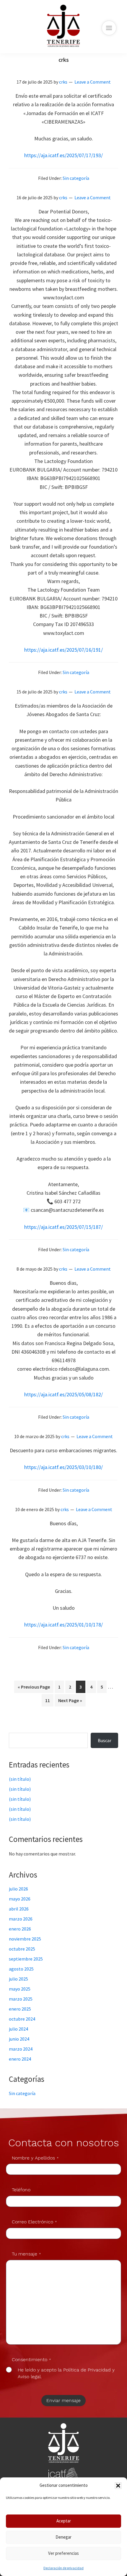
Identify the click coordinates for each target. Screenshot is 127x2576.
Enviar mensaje (63, 2400)
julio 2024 (18, 2029)
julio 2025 (18, 1979)
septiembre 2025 (26, 1959)
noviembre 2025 (25, 1939)
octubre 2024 (22, 2019)
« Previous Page (34, 1688)
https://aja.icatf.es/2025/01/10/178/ (63, 1625)
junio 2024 (19, 2039)
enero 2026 (20, 1929)
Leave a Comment (93, 82)
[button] (118, 2486)
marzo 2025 (21, 1999)
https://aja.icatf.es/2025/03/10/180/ (63, 1467)
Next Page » (70, 1702)
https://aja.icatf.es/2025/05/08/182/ (63, 1394)
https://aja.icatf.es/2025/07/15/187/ (63, 1227)
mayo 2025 (20, 1989)
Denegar (63, 2537)
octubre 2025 (22, 1949)
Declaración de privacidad (63, 2568)
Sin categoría (76, 178)
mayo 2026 (20, 1899)
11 (49, 1700)
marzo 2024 (21, 2049)
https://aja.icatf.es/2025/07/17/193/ (63, 155)
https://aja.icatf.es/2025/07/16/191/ (63, 650)
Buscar (22, 1729)
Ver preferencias (63, 2553)
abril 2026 (19, 1909)
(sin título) (20, 1779)
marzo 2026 (21, 1919)
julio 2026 (18, 1889)
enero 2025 (20, 2009)
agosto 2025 (21, 1969)
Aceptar (64, 2521)
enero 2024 (20, 2059)
